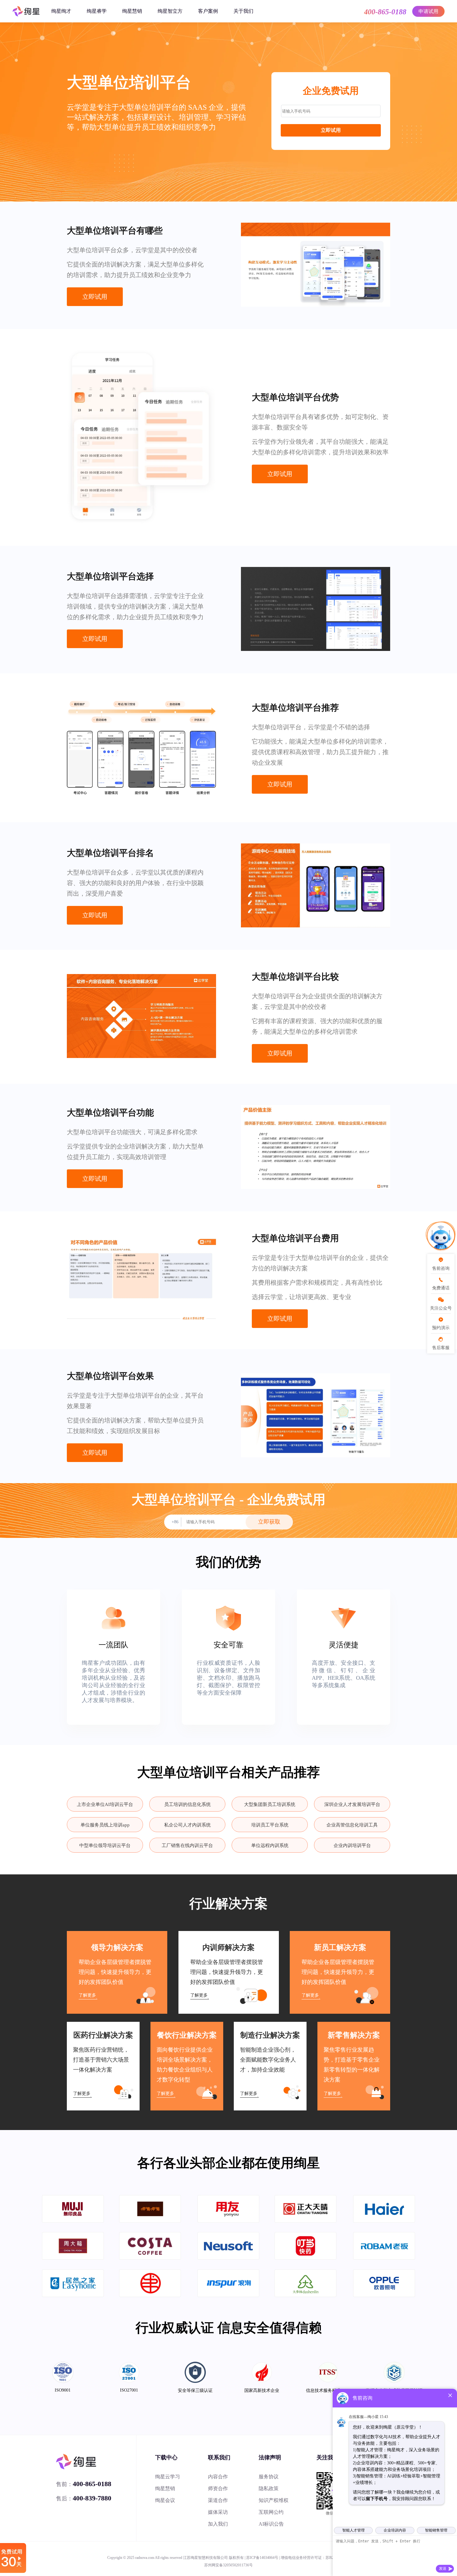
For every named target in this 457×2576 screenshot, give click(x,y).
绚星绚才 (61, 11)
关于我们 (243, 11)
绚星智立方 (170, 11)
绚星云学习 (168, 2477)
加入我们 (218, 2524)
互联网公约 (271, 2512)
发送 (443, 2569)
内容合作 (218, 2477)
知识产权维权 (274, 2500)
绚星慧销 (132, 11)
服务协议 (269, 2477)
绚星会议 (165, 2500)
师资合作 (218, 2488)
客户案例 (208, 11)
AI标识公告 (271, 2524)
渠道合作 (218, 2500)
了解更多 (87, 1995)
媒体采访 (218, 2512)
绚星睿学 (97, 11)
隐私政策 (269, 2488)
